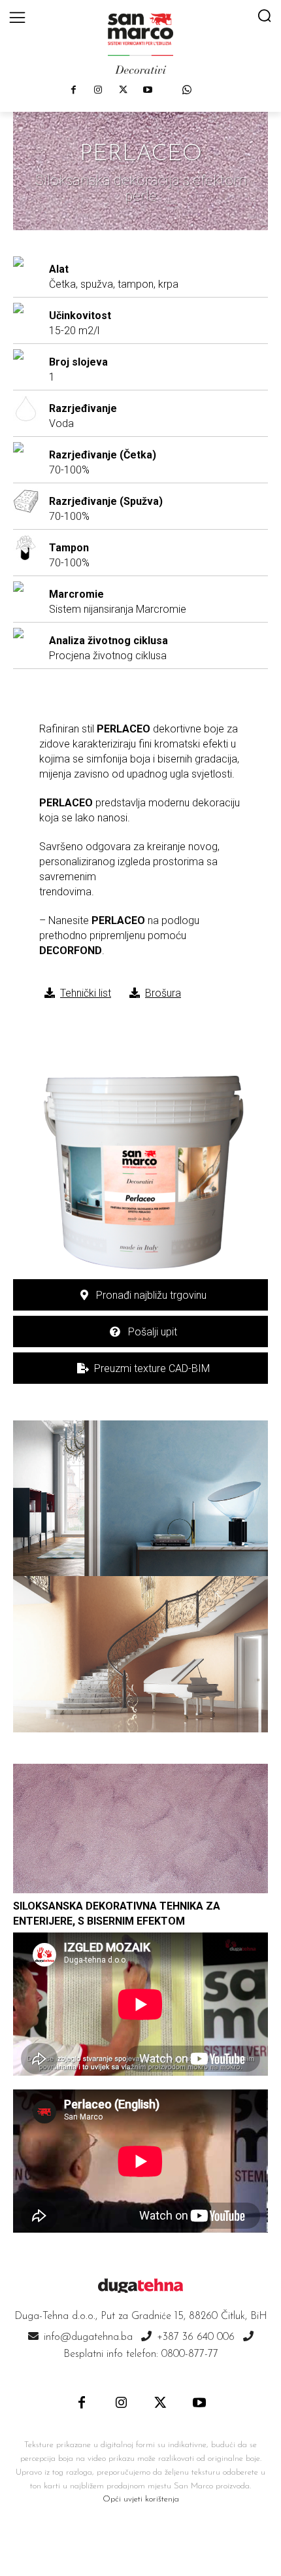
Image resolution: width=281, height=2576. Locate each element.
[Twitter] (123, 90)
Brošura (163, 993)
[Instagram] (98, 90)
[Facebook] (73, 90)
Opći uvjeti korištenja (141, 2499)
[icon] (187, 90)
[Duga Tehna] (140, 43)
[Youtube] (148, 90)
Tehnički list (86, 993)
